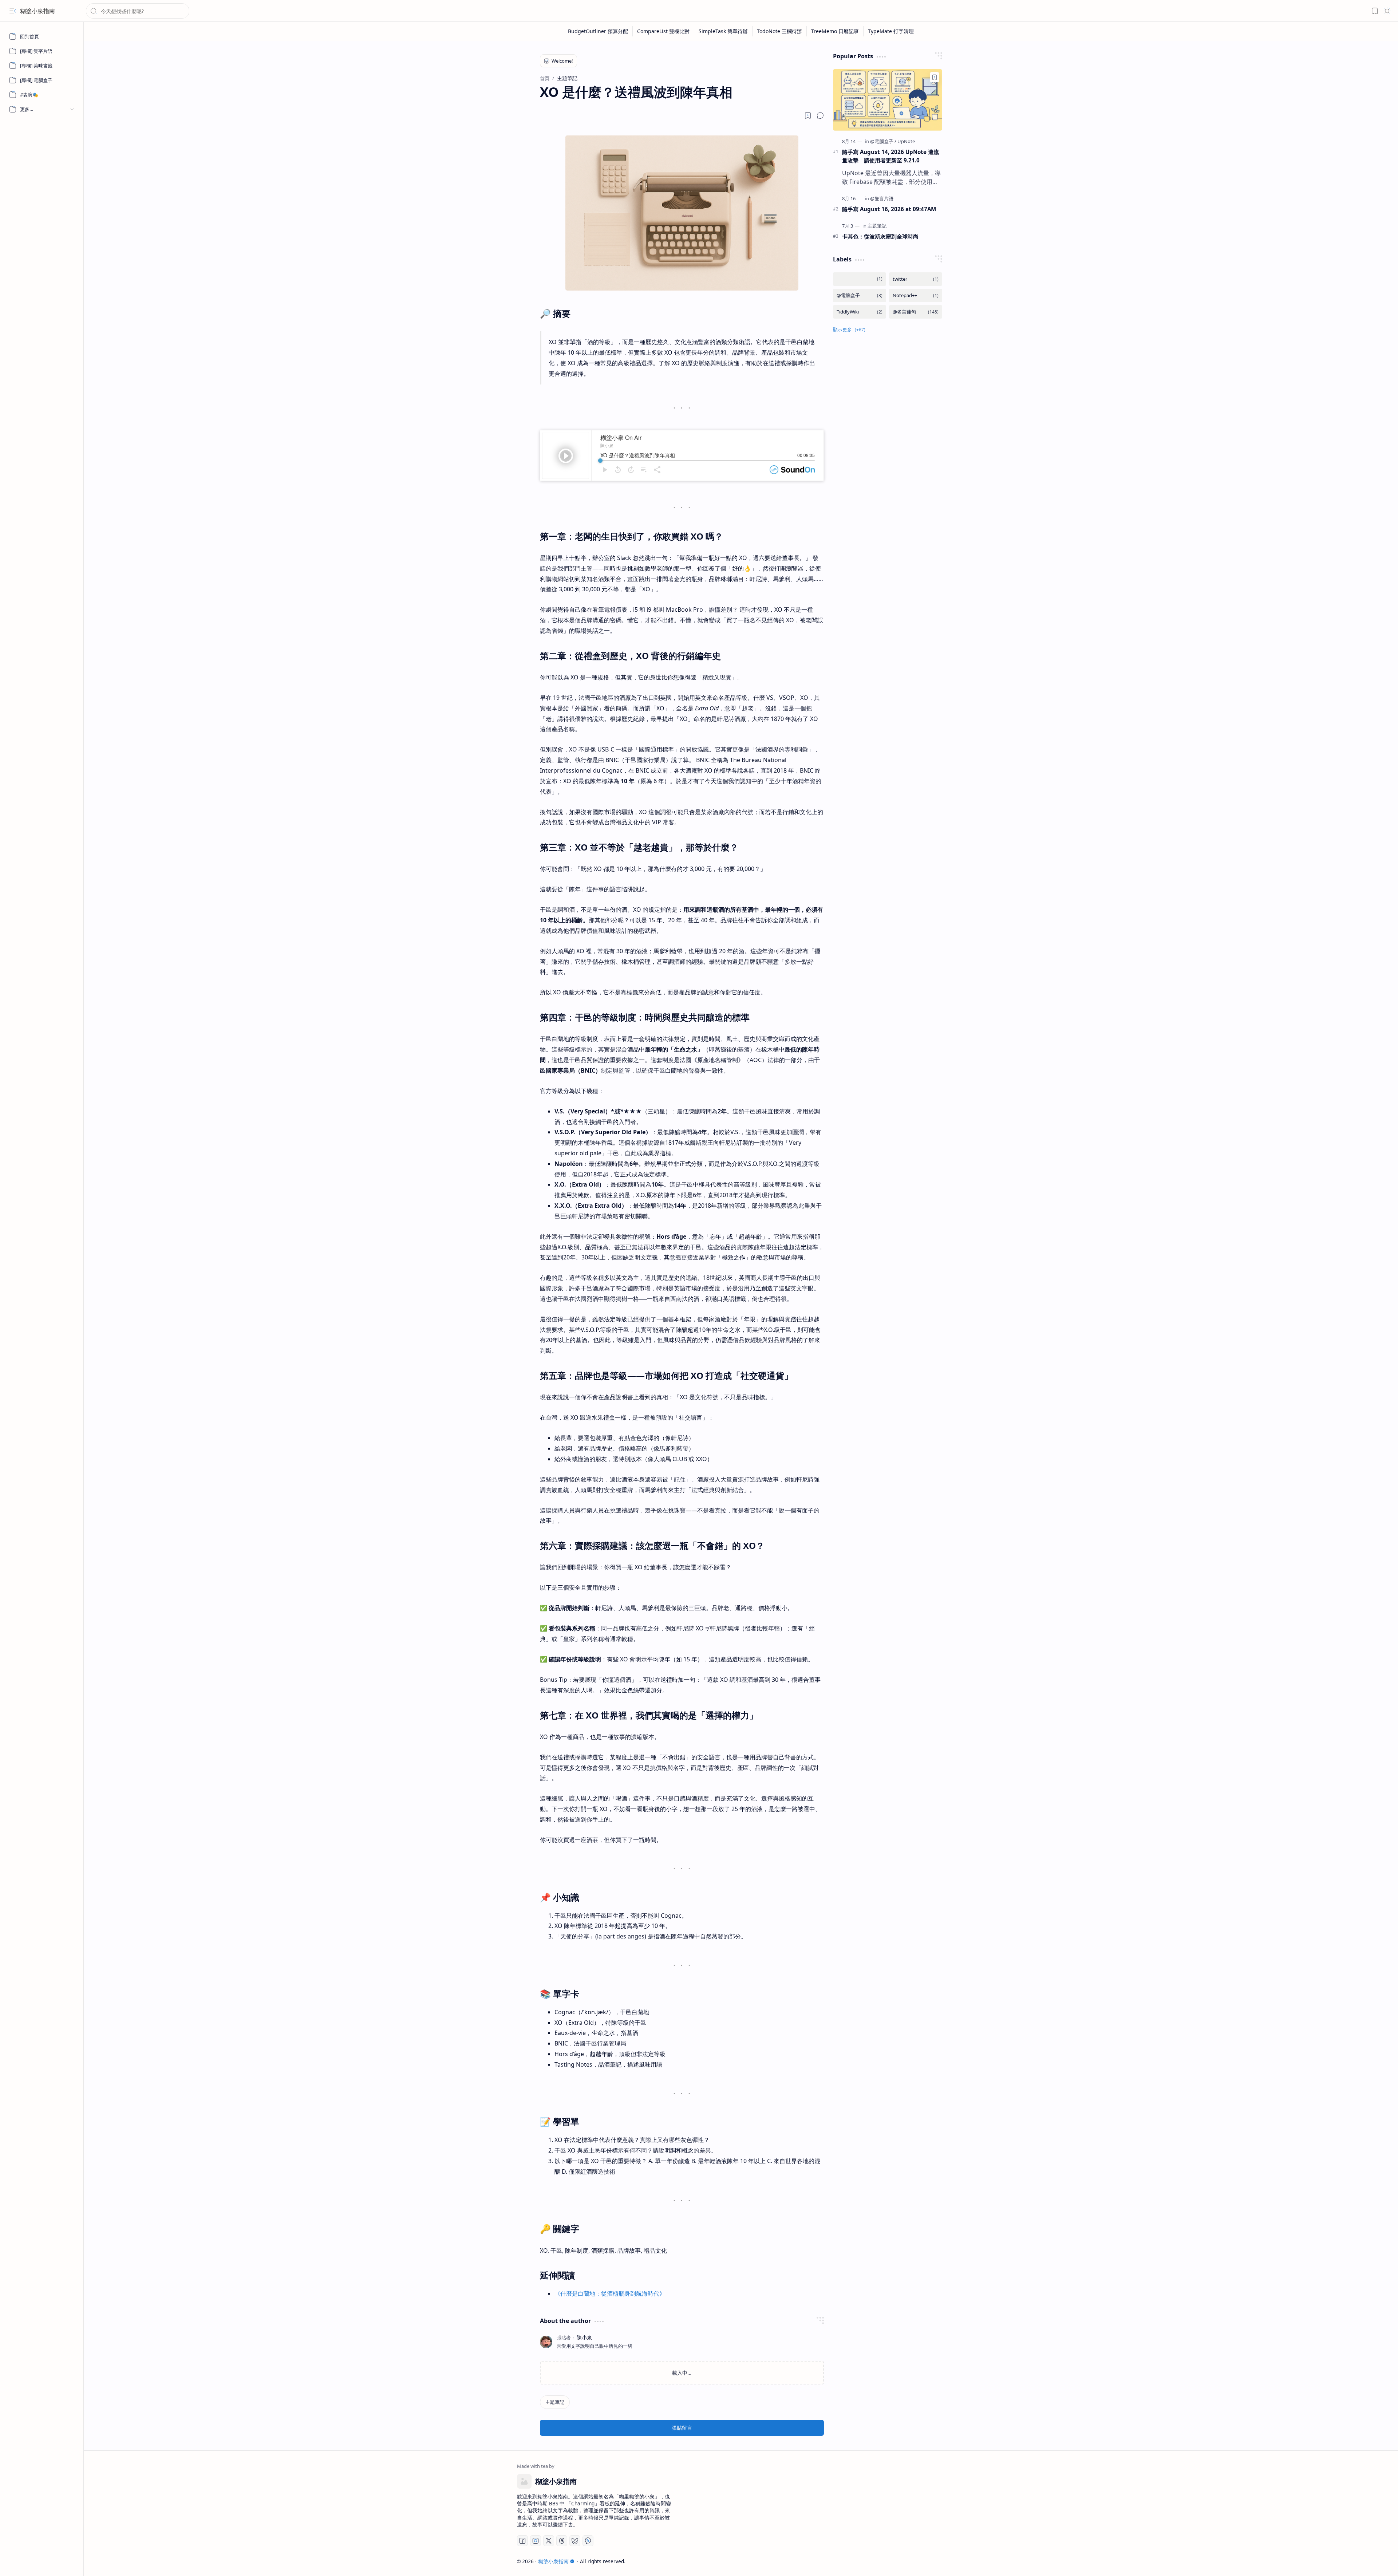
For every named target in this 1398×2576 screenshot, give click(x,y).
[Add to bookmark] (935, 77)
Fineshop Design (944, 2561)
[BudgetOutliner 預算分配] (598, 31)
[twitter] (916, 279)
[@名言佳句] (916, 312)
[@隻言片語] (882, 198)
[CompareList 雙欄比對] (664, 31)
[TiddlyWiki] (860, 312)
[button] (13, 11)
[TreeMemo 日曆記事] (835, 31)
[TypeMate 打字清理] (891, 31)
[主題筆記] (555, 2402)
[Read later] (808, 115)
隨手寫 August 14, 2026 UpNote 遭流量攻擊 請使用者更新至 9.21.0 (890, 156)
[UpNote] (906, 141)
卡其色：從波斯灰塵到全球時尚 (880, 236)
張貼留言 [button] (682, 2428)
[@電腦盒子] (883, 141)
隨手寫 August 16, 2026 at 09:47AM (889, 209)
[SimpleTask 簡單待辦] (723, 31)
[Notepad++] (916, 295)
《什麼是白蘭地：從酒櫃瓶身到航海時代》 (610, 2293)
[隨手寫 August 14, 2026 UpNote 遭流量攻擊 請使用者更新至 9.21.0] (888, 100)
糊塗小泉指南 (37, 11)
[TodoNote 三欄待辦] (780, 31)
